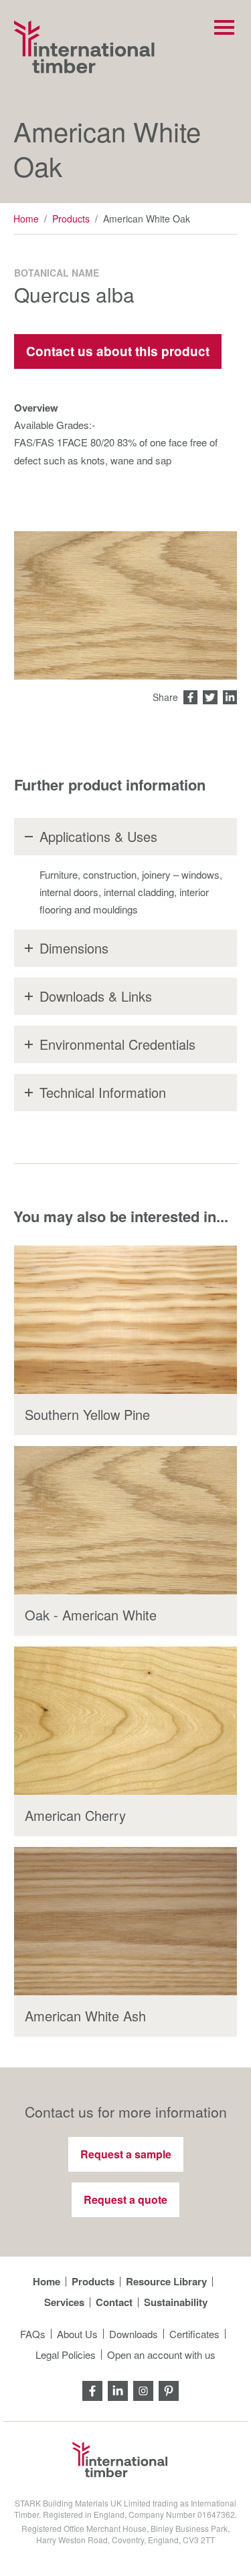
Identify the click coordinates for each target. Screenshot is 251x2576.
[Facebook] (92, 2389)
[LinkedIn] (118, 2389)
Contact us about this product (118, 351)
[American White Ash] (125, 1921)
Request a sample (126, 2154)
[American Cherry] (125, 1721)
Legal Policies (66, 2354)
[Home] (84, 47)
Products (71, 219)
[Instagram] (143, 2389)
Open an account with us (161, 2354)
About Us (77, 2334)
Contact (114, 2302)
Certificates (194, 2334)
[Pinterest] (169, 2389)
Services (64, 2302)
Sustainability (176, 2302)
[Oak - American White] (125, 1520)
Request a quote (125, 2199)
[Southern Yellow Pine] (125, 1320)
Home (26, 219)
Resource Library (166, 2282)
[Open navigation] (224, 27)
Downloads (134, 2334)
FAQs (33, 2334)
